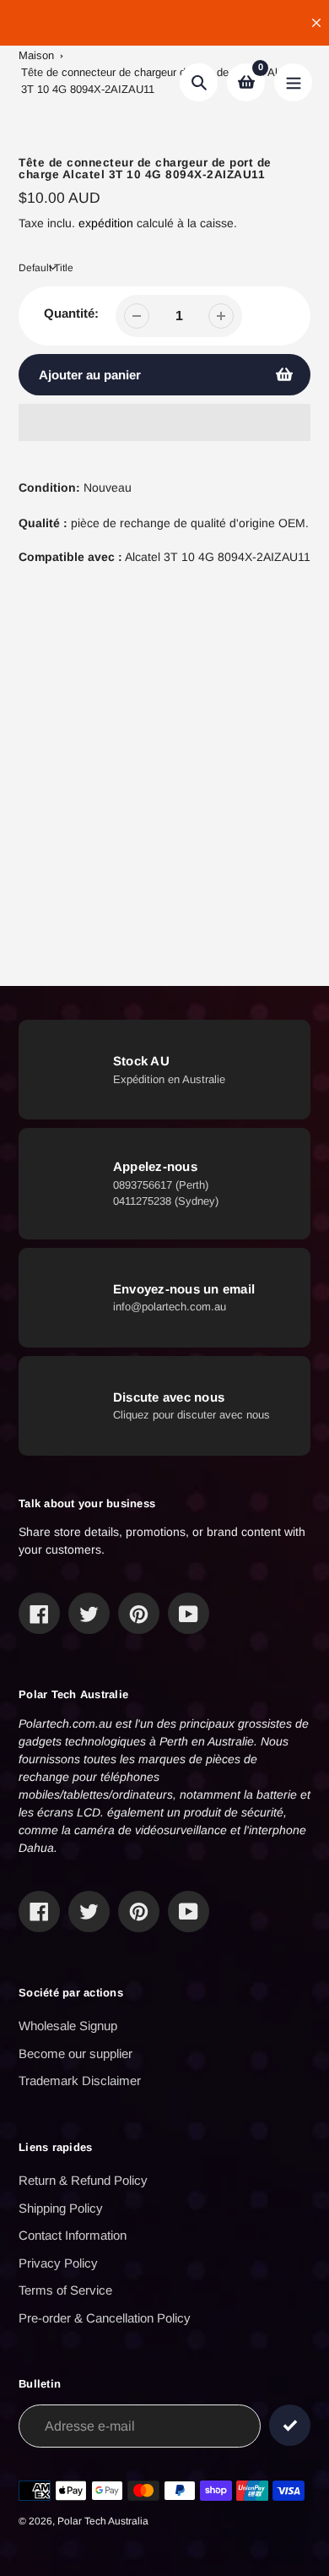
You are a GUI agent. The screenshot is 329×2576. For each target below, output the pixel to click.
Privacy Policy (58, 2263)
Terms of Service (65, 2290)
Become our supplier (76, 2053)
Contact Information (73, 2235)
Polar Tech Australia (103, 2521)
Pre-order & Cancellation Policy (105, 2318)
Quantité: (71, 313)
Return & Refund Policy (83, 2180)
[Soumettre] (290, 2425)
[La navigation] (293, 82)
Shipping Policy (61, 2208)
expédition (108, 223)
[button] (164, 422)
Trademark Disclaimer (80, 2080)
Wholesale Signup (68, 2026)
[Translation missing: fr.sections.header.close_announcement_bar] (316, 23)
